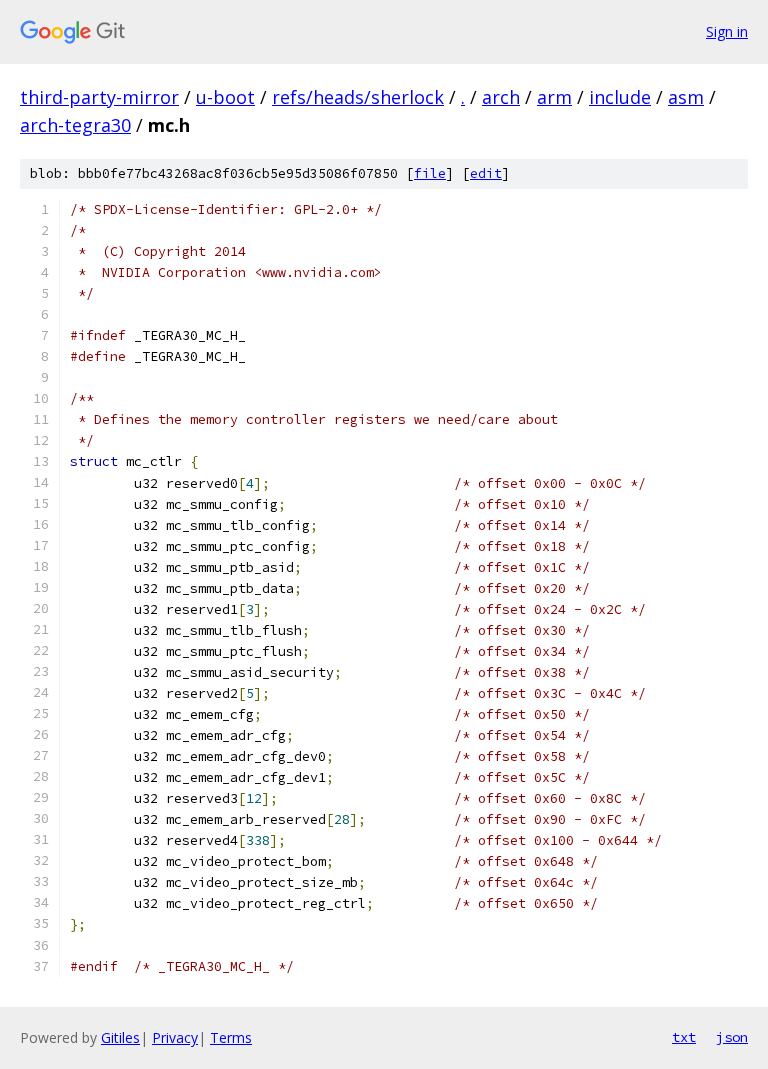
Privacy (175, 1037)
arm (554, 97)
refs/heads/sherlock (358, 97)
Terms (231, 1037)
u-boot (225, 97)
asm (686, 97)
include (620, 97)
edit (486, 173)
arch (501, 97)
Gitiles (120, 1037)
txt (684, 1037)
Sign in (727, 31)
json (732, 1037)
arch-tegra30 (75, 125)
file (430, 173)
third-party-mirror (99, 97)
